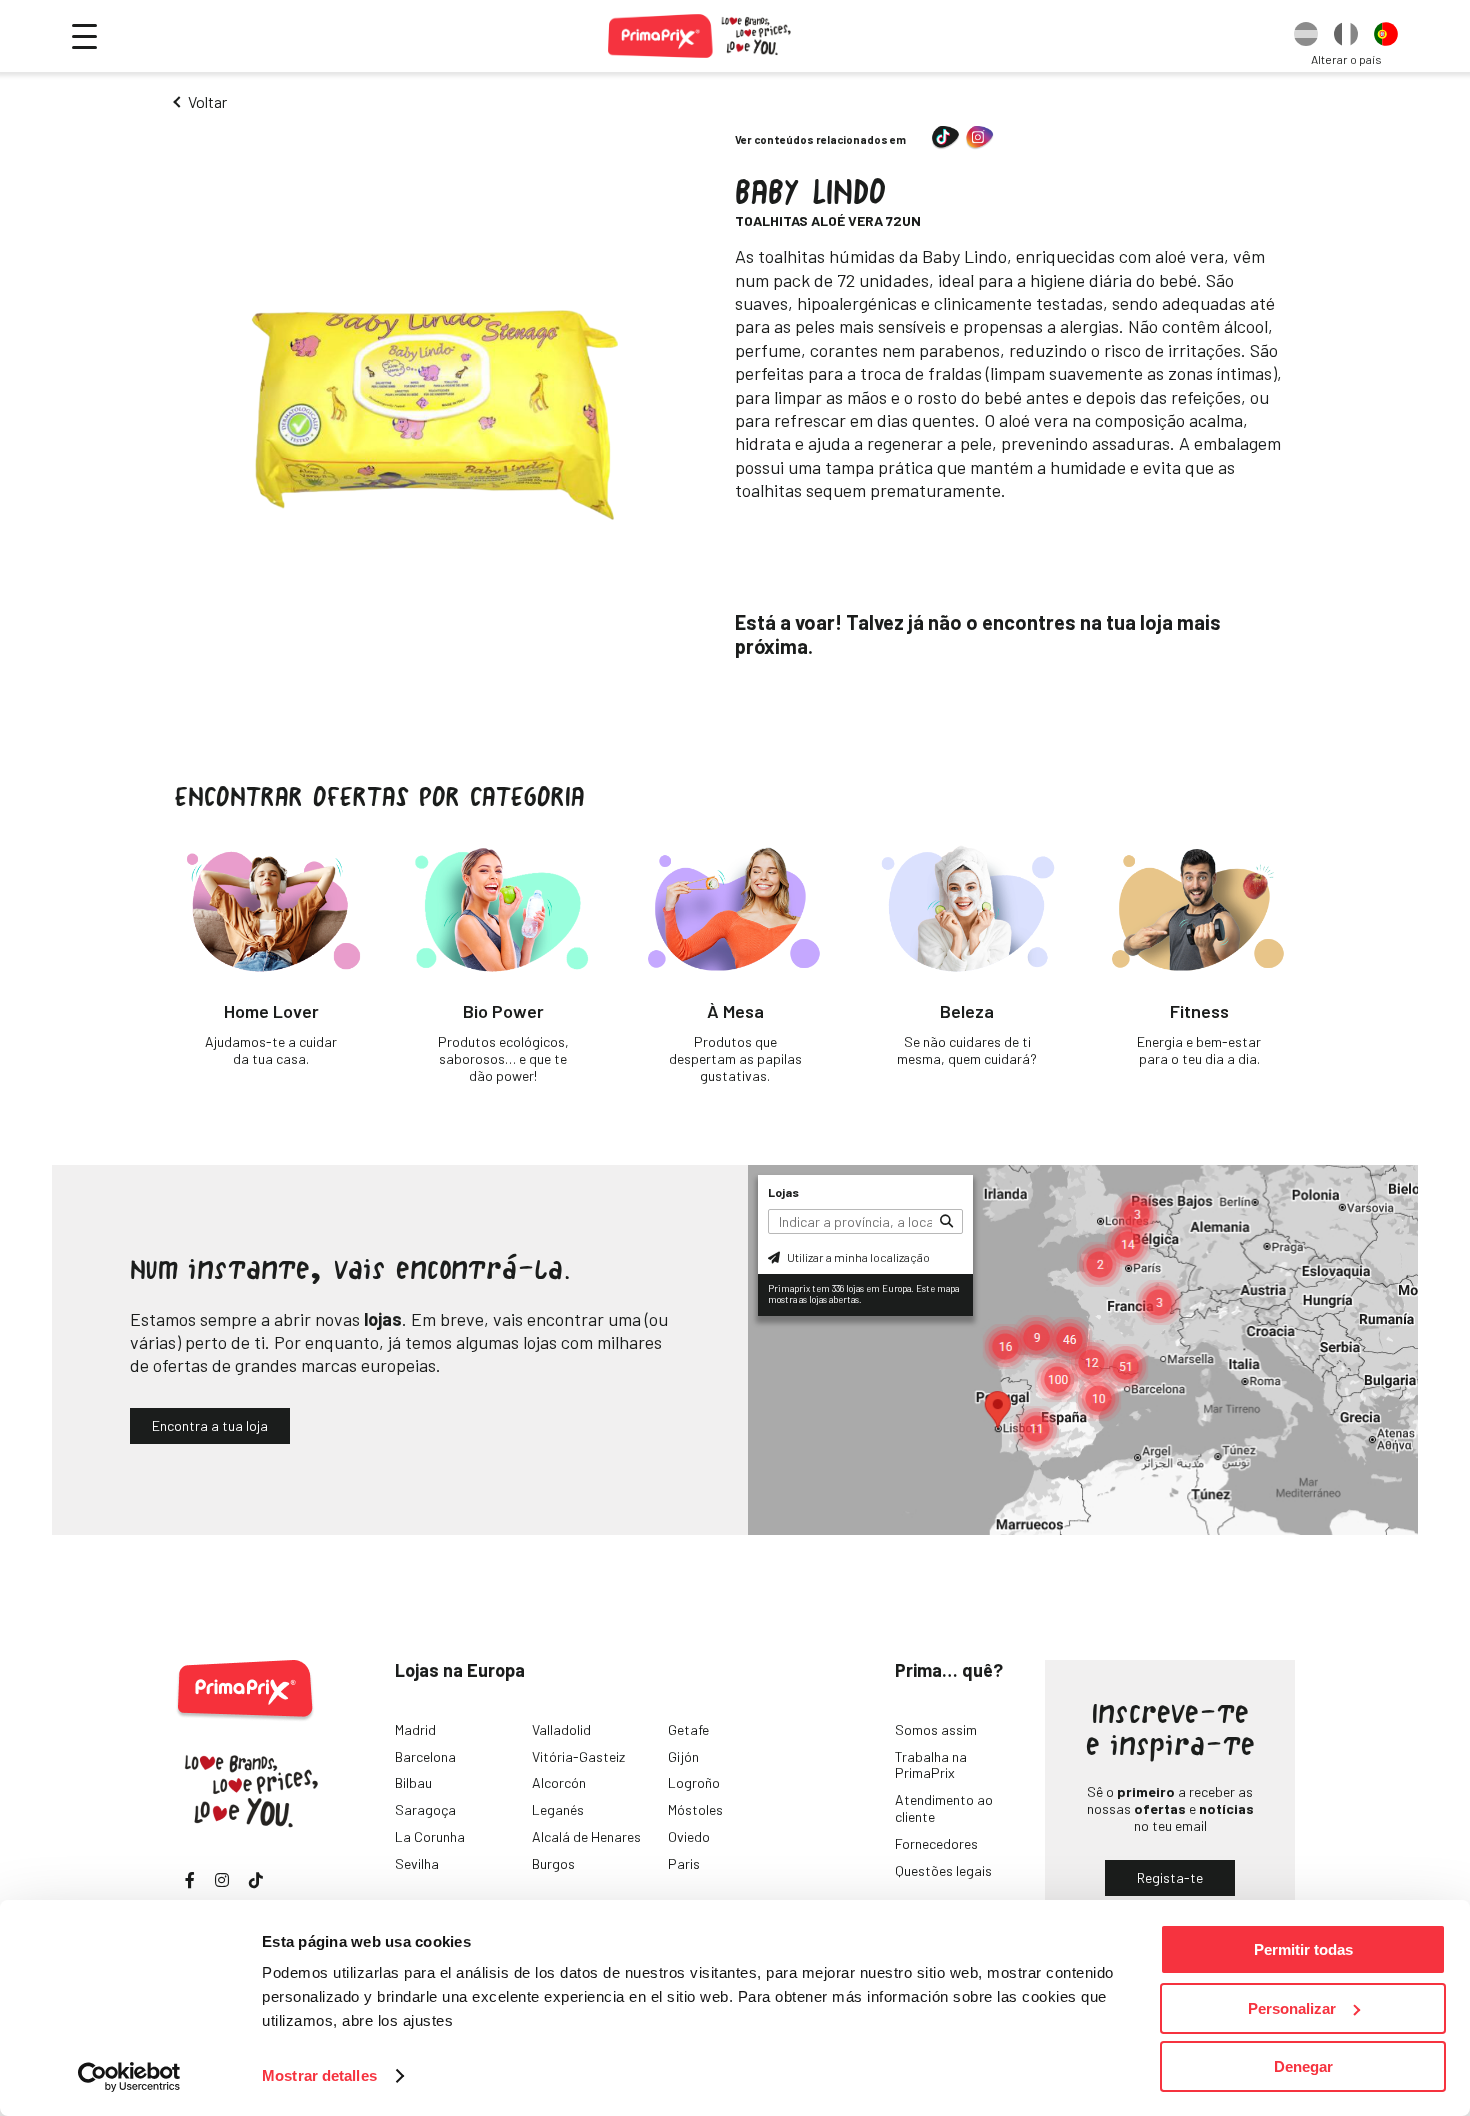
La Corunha (430, 1836)
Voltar (207, 101)
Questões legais (943, 1870)
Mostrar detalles (319, 2075)
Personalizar (1292, 2008)
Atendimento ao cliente (944, 1808)
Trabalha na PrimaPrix (931, 1765)
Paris (684, 1863)
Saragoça (425, 1809)
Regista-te (1170, 1877)
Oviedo (689, 1836)
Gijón (683, 1756)
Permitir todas (1303, 1949)
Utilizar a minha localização (857, 1257)
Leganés (558, 1809)
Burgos (553, 1863)
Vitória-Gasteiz (578, 1756)
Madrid (415, 1729)
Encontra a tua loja (210, 1425)
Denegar (1303, 2066)
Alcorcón (559, 1782)
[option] (1306, 36)
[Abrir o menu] (84, 36)
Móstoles (695, 1809)
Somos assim (936, 1729)
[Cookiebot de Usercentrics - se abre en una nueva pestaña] (129, 2077)
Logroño (694, 1782)
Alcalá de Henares (586, 1836)
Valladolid (561, 1729)
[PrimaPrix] (700, 36)
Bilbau (413, 1782)
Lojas (783, 1192)
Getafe (688, 1729)
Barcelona (425, 1756)
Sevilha (417, 1863)
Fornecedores (936, 1843)
